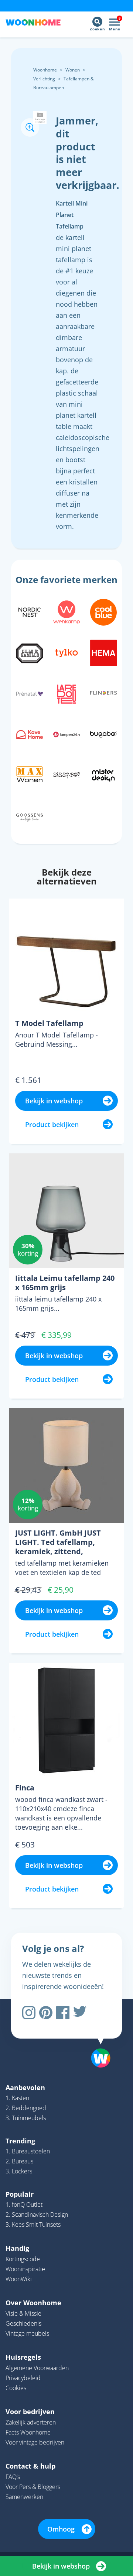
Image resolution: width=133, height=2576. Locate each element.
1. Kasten (17, 2098)
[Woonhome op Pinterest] (46, 2013)
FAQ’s (13, 2477)
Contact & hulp (30, 2466)
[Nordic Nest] (30, 611)
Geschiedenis (23, 2323)
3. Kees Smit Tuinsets (33, 2225)
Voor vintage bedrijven (35, 2442)
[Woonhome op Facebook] (63, 2013)
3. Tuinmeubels (26, 2118)
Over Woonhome (33, 2303)
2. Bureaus (19, 2161)
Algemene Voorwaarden (37, 2368)
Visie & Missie (23, 2313)
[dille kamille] (30, 652)
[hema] (103, 652)
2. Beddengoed (26, 2108)
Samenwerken (24, 2497)
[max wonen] (30, 774)
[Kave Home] (30, 733)
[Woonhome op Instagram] (29, 2013)
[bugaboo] (103, 733)
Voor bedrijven (30, 2412)
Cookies (16, 2388)
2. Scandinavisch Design (37, 2215)
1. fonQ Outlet (24, 2205)
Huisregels (23, 2357)
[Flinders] (103, 693)
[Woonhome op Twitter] (80, 2013)
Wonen (73, 70)
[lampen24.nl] (66, 733)
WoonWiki (19, 2279)
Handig (17, 2248)
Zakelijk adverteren (31, 2422)
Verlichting (44, 79)
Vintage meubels (27, 2333)
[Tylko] (66, 652)
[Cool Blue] (103, 611)
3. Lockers (19, 2171)
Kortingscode (23, 2259)
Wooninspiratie (25, 2269)
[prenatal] (30, 693)
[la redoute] (66, 693)
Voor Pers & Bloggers (33, 2487)
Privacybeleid (23, 2378)
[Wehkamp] (66, 611)
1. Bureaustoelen (28, 2151)
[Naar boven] (97, 2039)
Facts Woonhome (28, 2432)
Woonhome (45, 70)
